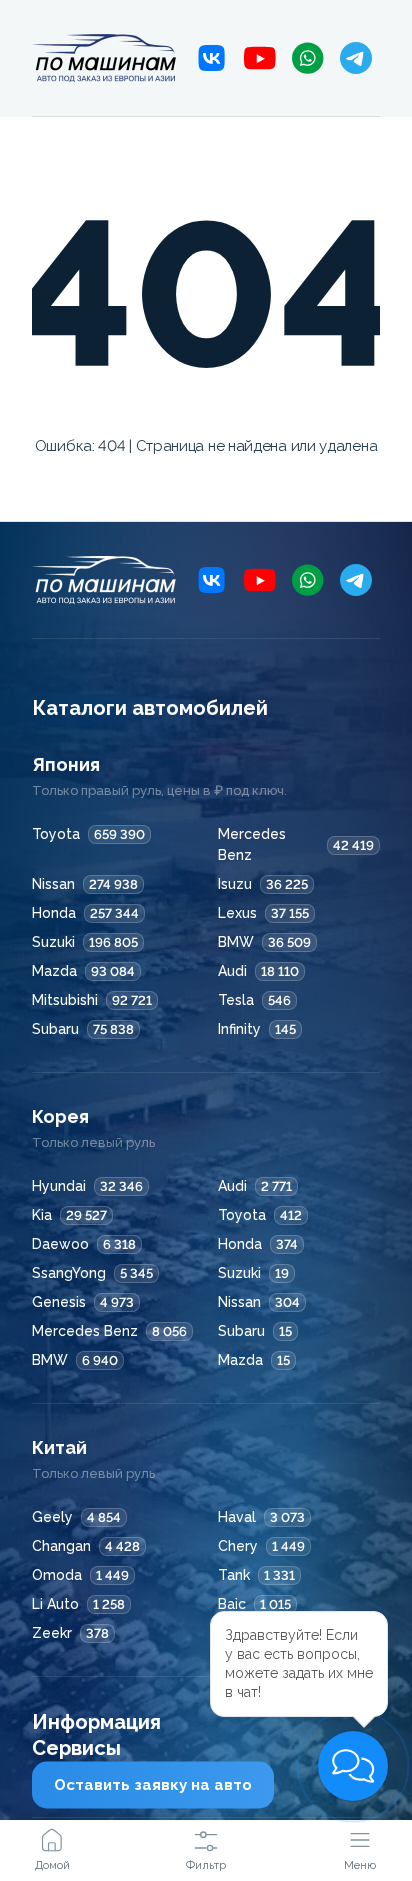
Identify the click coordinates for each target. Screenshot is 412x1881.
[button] (353, 1766)
